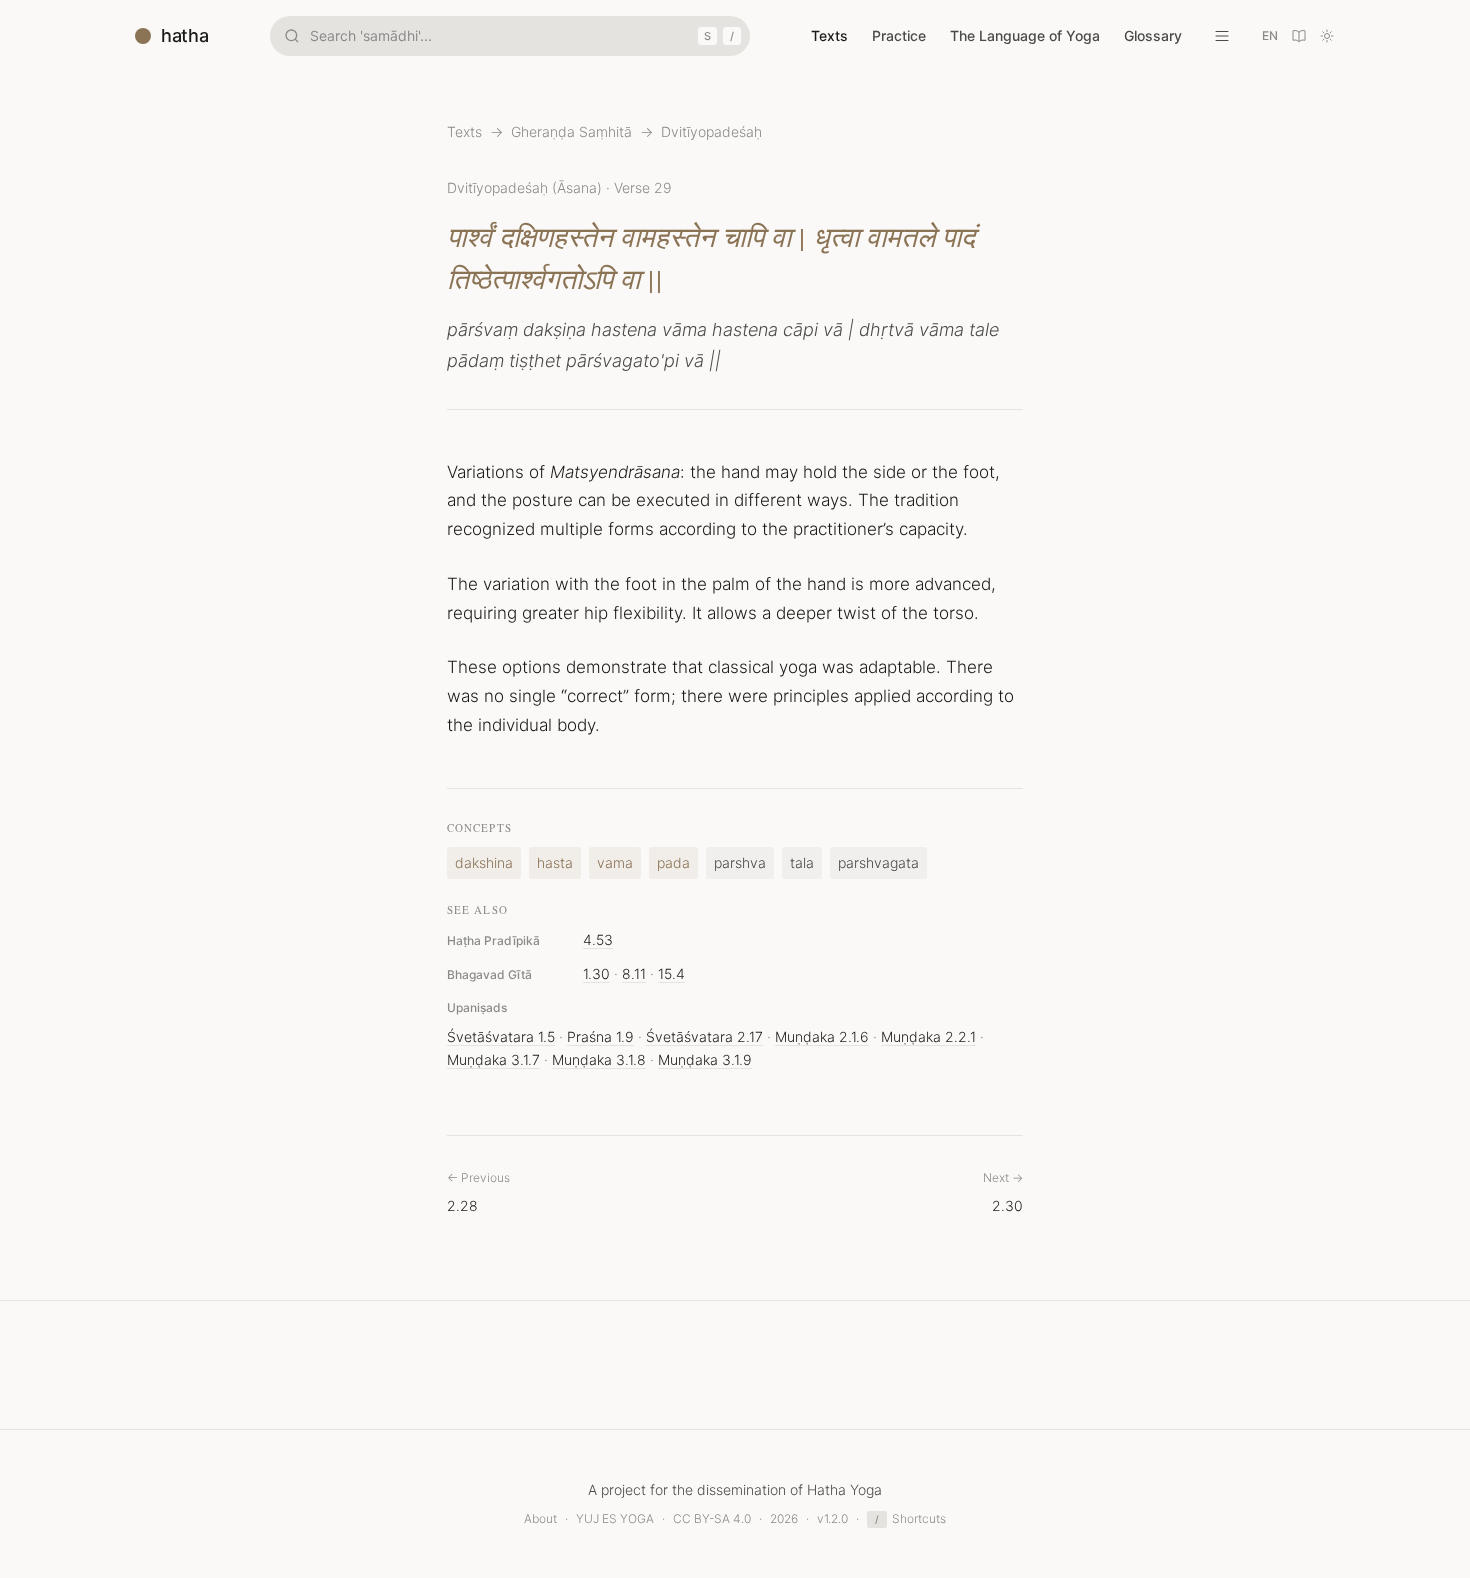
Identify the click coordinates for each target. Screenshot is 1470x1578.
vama (615, 862)
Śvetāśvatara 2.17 (704, 1036)
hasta (555, 862)
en (1270, 35)
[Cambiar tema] (1327, 36)
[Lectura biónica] (1299, 36)
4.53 (598, 939)
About (540, 1518)
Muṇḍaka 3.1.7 (493, 1059)
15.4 (671, 973)
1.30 (596, 973)
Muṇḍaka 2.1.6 (822, 1036)
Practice (899, 35)
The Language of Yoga (1025, 35)
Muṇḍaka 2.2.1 (928, 1036)
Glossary (1153, 35)
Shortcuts (910, 1518)
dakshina (484, 862)
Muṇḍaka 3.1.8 (599, 1059)
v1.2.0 (832, 1518)
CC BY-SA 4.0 (712, 1518)
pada (673, 862)
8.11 (634, 973)
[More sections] (1222, 36)
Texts (829, 35)
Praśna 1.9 (600, 1036)
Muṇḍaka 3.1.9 (705, 1059)
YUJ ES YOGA (615, 1518)
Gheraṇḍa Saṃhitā (571, 131)
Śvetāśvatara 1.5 (501, 1036)
